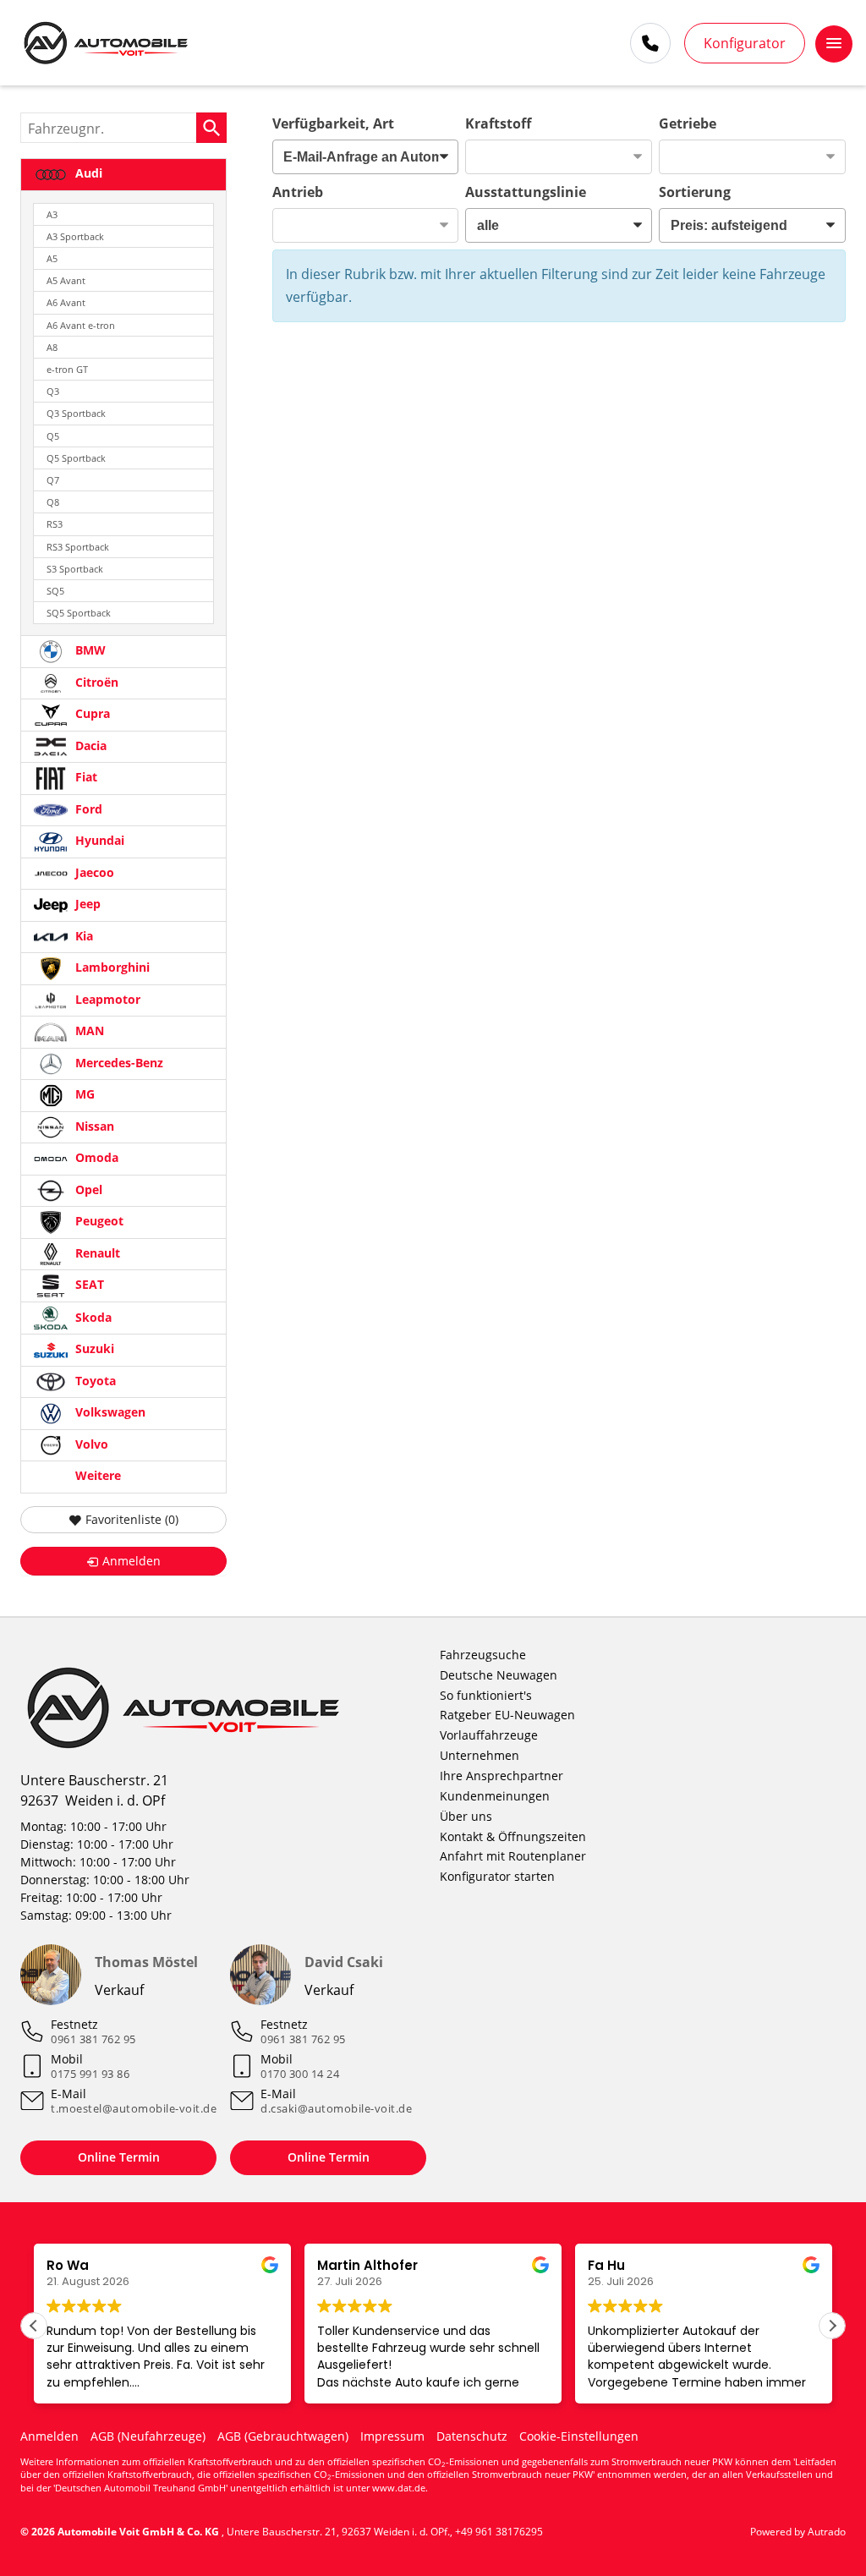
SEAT (88, 1285)
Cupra (91, 714)
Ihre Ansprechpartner (502, 1776)
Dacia (89, 745)
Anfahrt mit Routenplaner (513, 1856)
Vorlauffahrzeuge (489, 1735)
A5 (52, 258)
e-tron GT (67, 369)
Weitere (96, 1476)
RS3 (55, 524)
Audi (87, 173)
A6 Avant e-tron (81, 325)
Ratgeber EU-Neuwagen (507, 1715)
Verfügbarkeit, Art (333, 123)
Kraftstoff (498, 123)
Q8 (53, 502)
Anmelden (49, 2436)
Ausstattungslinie (526, 192)
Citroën (95, 682)
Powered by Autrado (798, 2532)
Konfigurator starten (497, 1876)
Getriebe (688, 123)
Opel (87, 1189)
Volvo (90, 1444)
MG (83, 1095)
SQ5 (55, 591)
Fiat (85, 778)
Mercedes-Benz (118, 1063)
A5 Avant (66, 280)
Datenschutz (472, 2436)
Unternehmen (480, 1755)
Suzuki (93, 1349)
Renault (96, 1253)
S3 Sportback (75, 569)
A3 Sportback (75, 236)
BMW (89, 651)
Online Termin (119, 2157)
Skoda (92, 1317)
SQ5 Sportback (79, 613)
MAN (88, 1031)
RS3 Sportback (78, 547)
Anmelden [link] (132, 1561)
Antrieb (298, 192)
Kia (82, 936)
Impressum (392, 2436)
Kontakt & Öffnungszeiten (513, 1836)
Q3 (53, 391)
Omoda (95, 1158)
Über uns (466, 1816)
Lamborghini (111, 968)
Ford (87, 809)
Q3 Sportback (76, 413)
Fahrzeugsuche (483, 1655)
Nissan (93, 1126)
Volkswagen (109, 1413)
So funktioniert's (486, 1695)
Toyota (94, 1381)
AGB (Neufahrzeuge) (148, 2436)
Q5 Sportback (76, 458)
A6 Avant (66, 302)
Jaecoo (93, 872)
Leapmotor (106, 999)
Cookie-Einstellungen (579, 2436)
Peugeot (98, 1222)
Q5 (53, 436)
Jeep (86, 904)
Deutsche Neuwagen (499, 1675)
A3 (52, 214)
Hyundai (98, 841)
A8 (52, 347)
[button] (832, 2326)
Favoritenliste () (132, 1519)
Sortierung (695, 192)
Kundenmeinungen (495, 1796)
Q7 (53, 480)
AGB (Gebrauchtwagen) (283, 2436)
